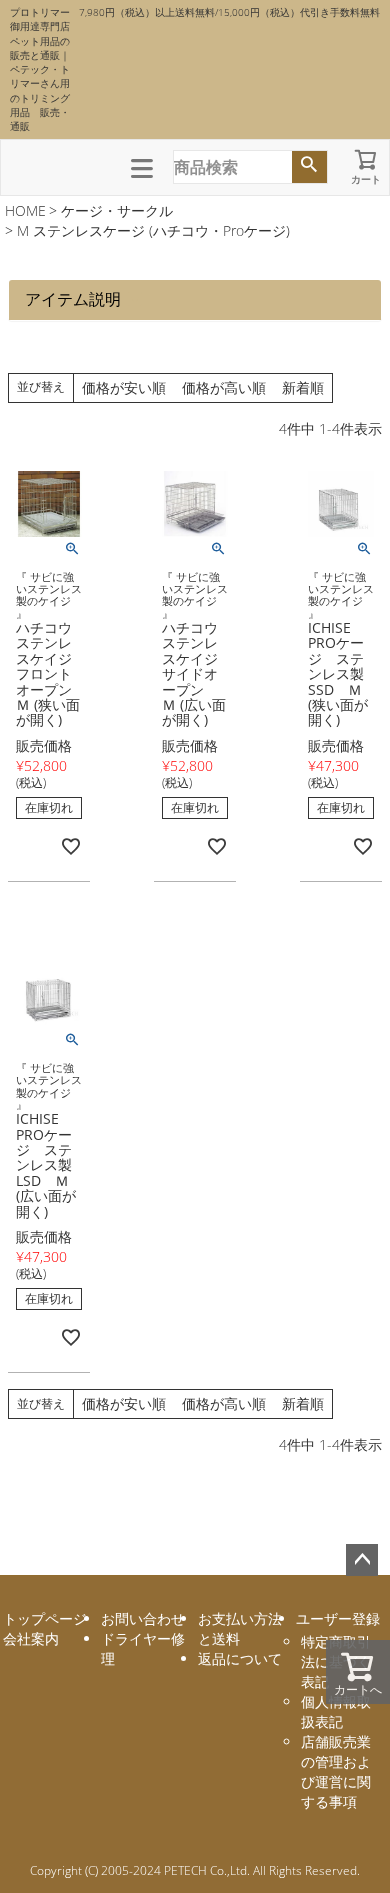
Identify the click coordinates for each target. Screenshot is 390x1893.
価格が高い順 (224, 387)
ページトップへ (362, 1560)
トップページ (45, 1618)
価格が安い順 (124, 387)
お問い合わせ (143, 1618)
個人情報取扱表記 (336, 1711)
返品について (240, 1658)
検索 (309, 167)
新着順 (303, 387)
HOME (25, 210)
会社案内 (31, 1638)
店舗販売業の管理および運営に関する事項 (336, 1771)
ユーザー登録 (338, 1618)
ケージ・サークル (117, 210)
